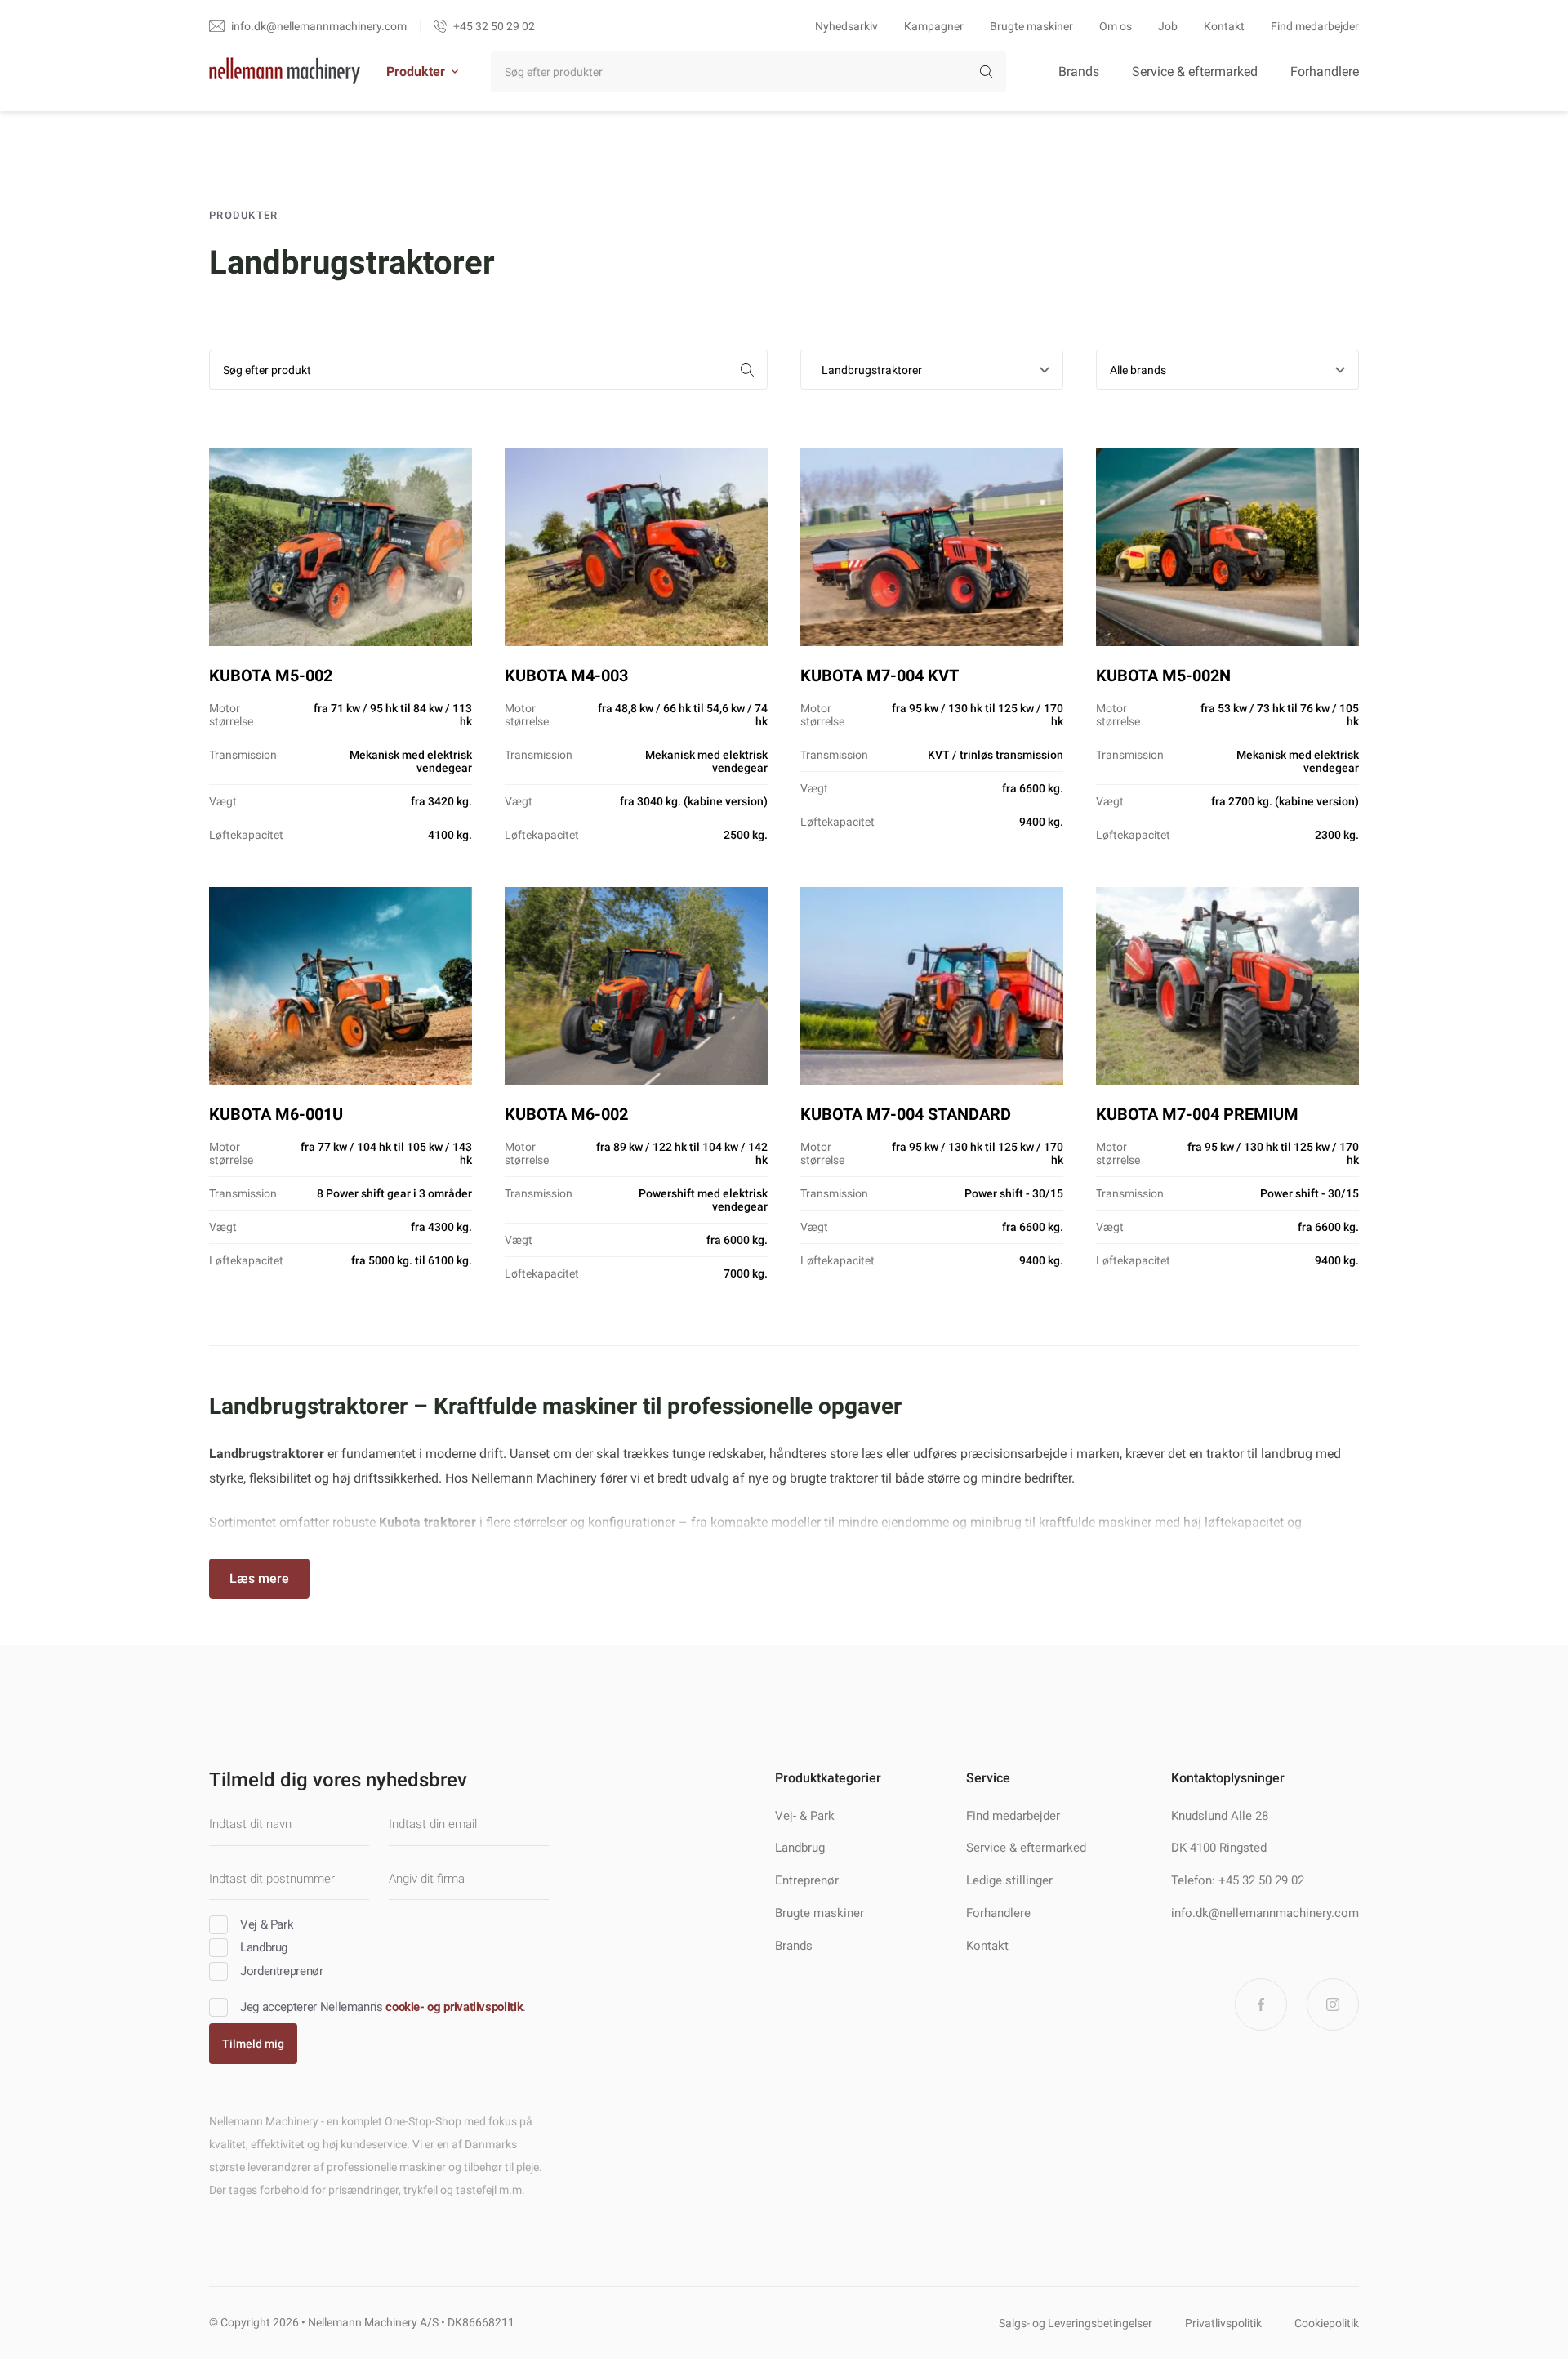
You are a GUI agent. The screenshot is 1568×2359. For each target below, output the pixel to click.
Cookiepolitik (1327, 2323)
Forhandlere (1325, 71)
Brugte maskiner (1031, 26)
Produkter (416, 71)
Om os (1116, 26)
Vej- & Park (805, 1816)
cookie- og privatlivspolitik (454, 2007)
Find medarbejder (1315, 26)
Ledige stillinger (1009, 1880)
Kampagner (934, 26)
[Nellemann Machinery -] (285, 72)
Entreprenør (807, 1880)
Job (1168, 26)
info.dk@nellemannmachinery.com (1265, 1913)
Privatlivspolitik (1223, 2323)
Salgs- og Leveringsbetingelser (1076, 2323)
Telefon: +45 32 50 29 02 (1238, 1880)
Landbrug (800, 1848)
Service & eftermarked (1195, 71)
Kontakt (1224, 26)
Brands (1079, 71)
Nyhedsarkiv (846, 26)
